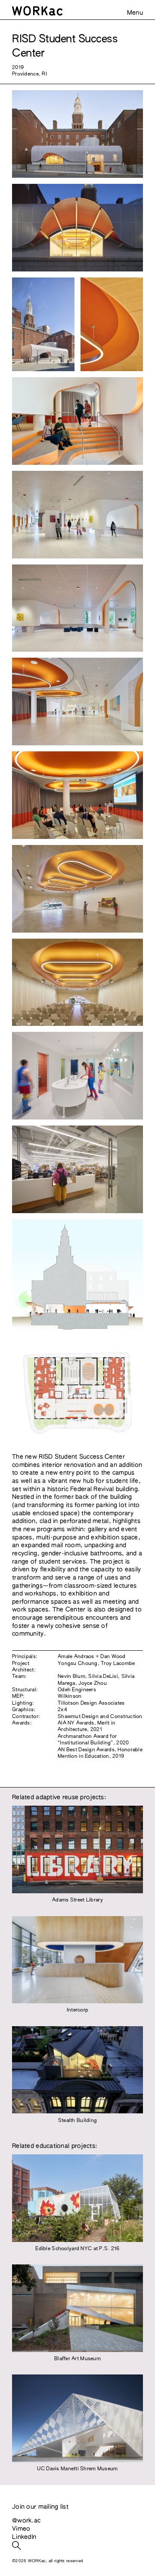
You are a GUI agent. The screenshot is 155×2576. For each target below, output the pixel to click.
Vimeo (21, 2529)
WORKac (77, 11)
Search (17, 2546)
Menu (135, 13)
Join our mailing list (40, 2507)
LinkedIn (24, 2537)
